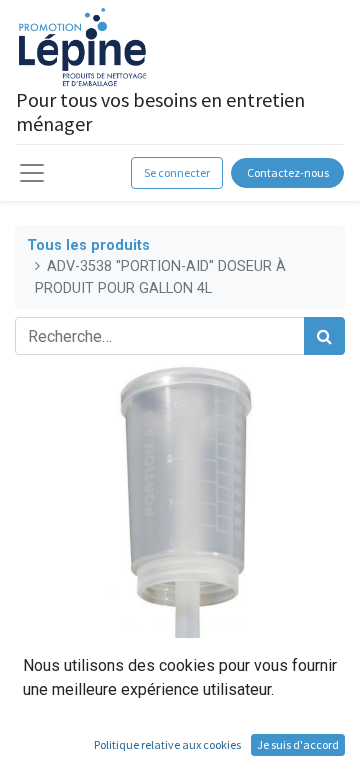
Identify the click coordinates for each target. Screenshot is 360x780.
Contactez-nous (288, 172)
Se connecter (177, 172)
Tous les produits (88, 245)
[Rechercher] (324, 336)
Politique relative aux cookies (167, 744)
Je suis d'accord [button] (298, 744)
